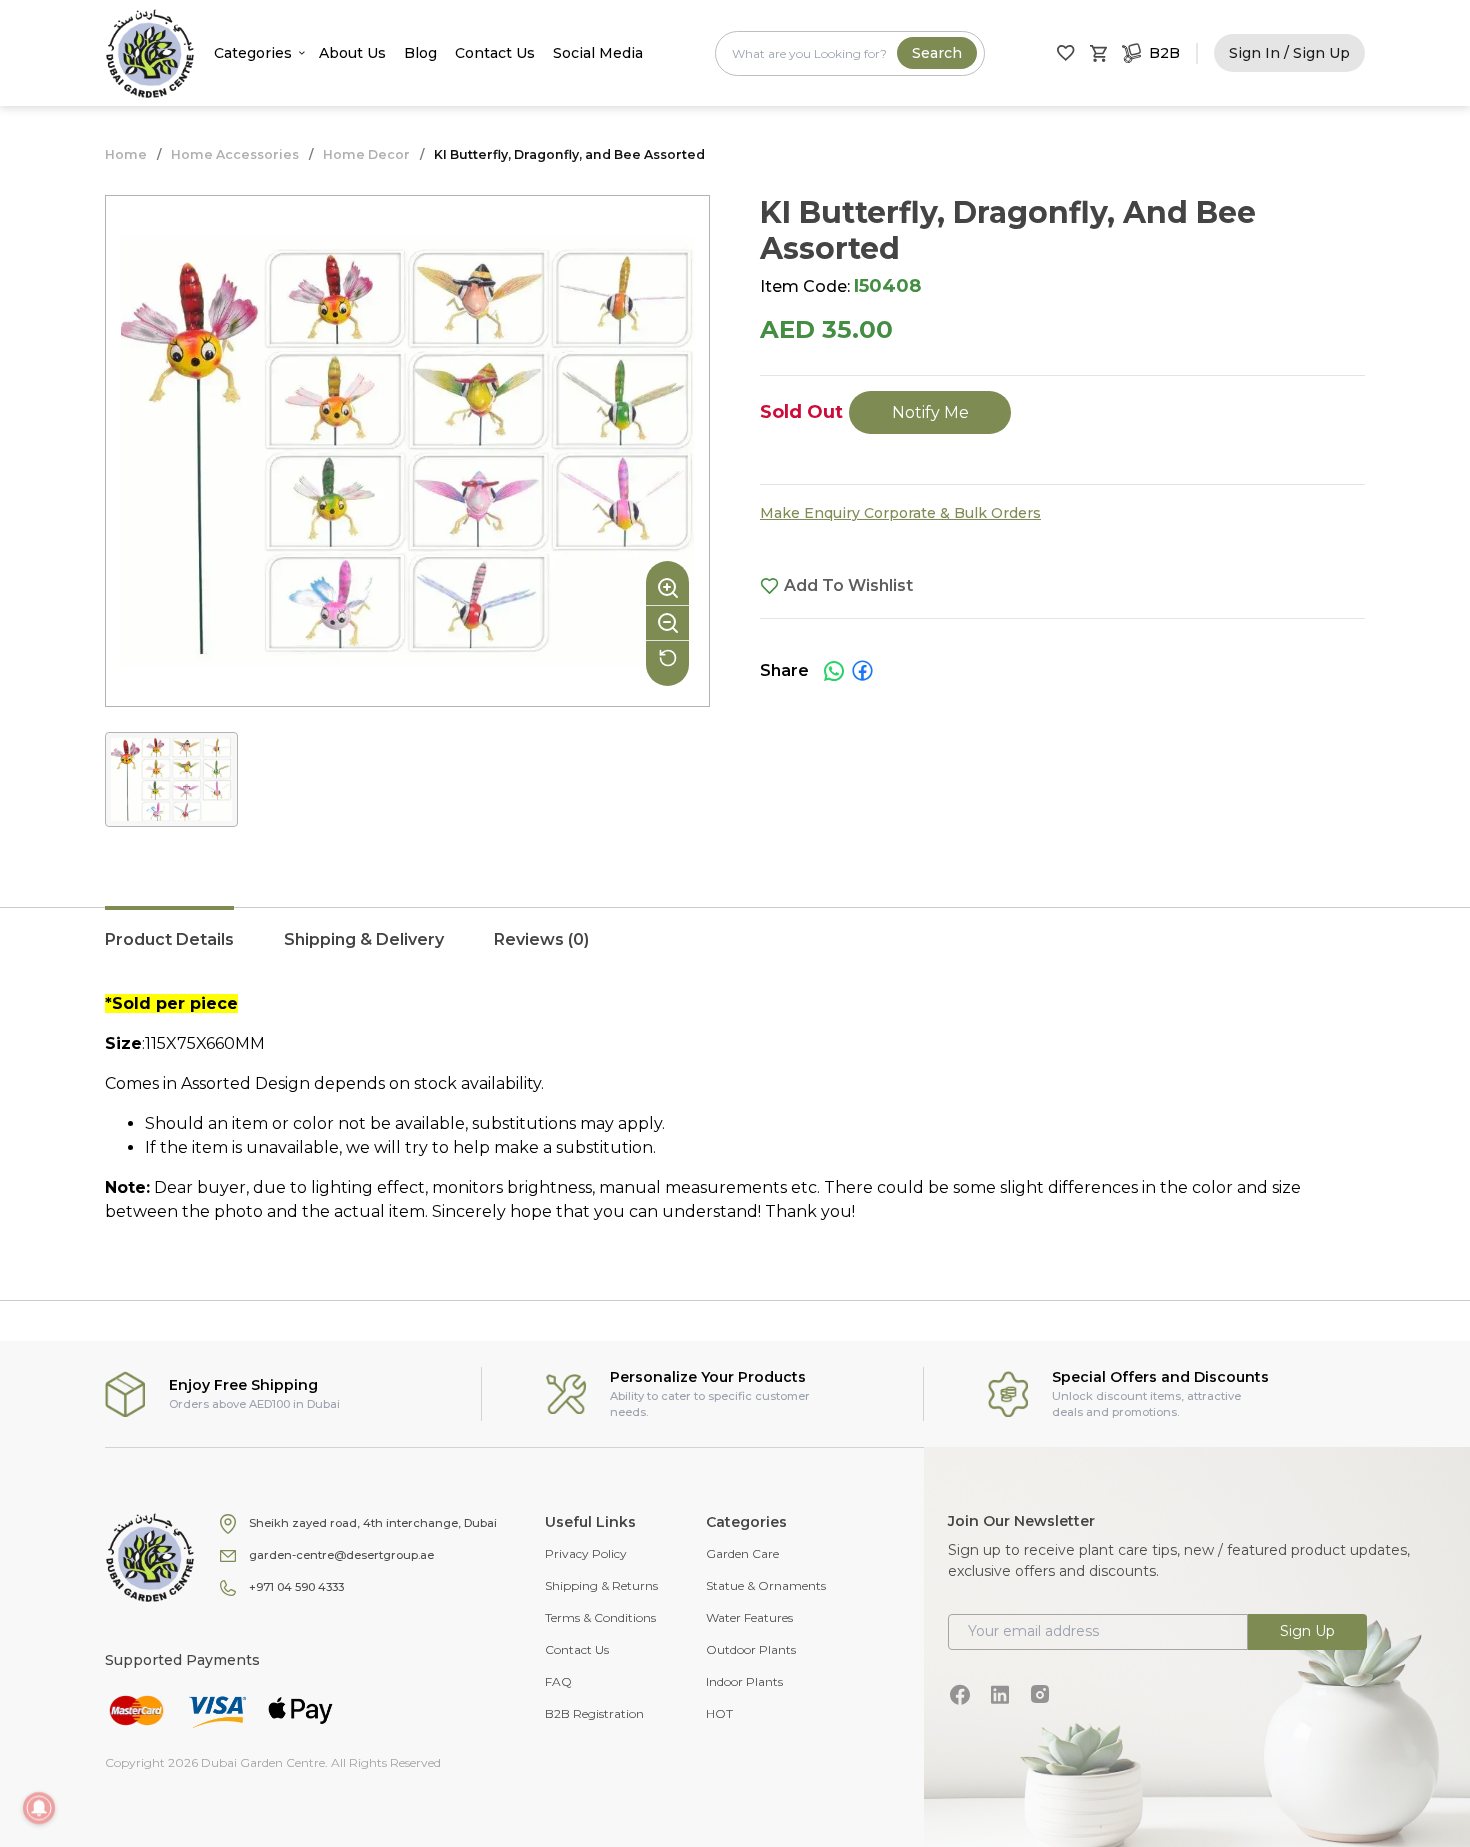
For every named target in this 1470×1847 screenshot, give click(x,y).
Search (937, 53)
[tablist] (735, 950)
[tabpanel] (735, 1108)
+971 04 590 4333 (296, 1587)
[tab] (169, 950)
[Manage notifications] (39, 1808)
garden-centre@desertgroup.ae (341, 1555)
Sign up (1307, 1631)
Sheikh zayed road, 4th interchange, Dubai (373, 1523)
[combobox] (850, 53)
